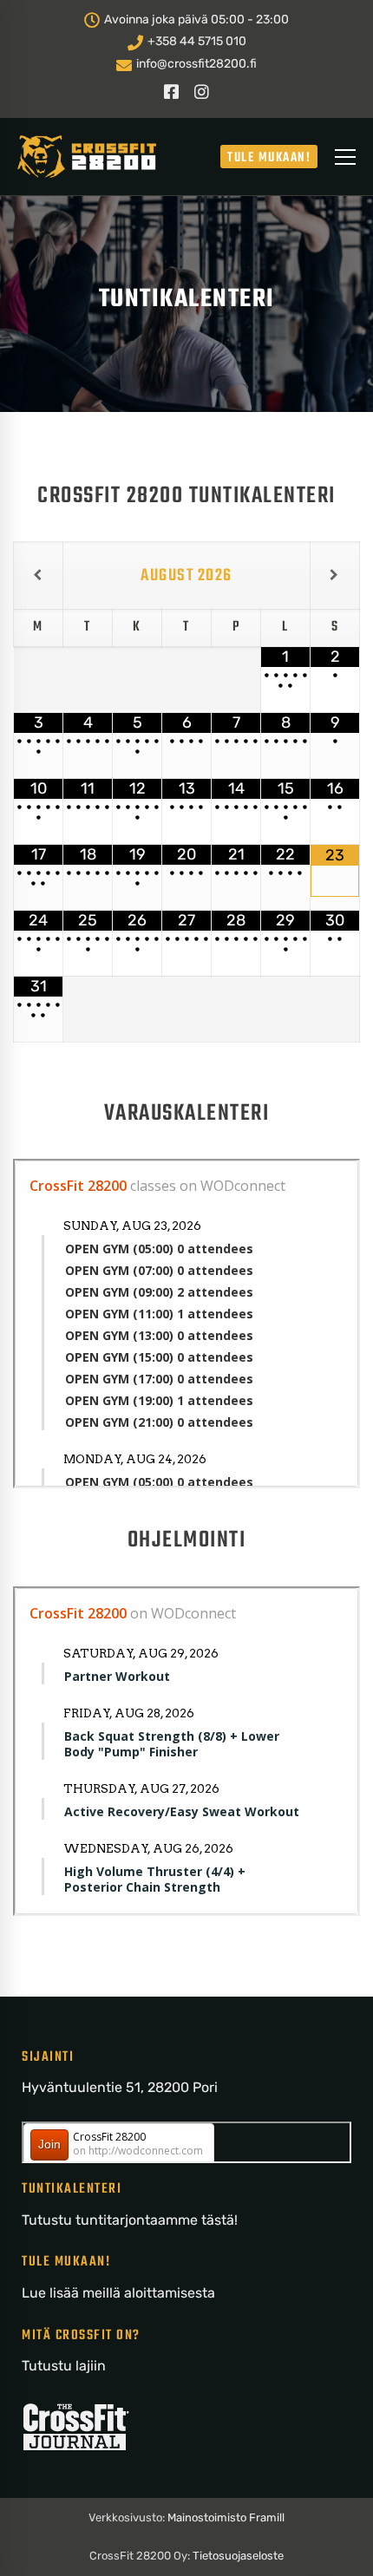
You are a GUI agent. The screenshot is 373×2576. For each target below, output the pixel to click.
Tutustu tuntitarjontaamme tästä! (130, 2220)
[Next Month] (335, 575)
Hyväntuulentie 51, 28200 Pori (120, 2087)
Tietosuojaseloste (238, 2556)
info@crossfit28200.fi (195, 64)
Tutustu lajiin (64, 2366)
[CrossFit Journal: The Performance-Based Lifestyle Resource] (76, 2412)
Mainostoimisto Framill (226, 2517)
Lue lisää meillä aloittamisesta (118, 2293)
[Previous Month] (38, 575)
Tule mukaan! (269, 158)
